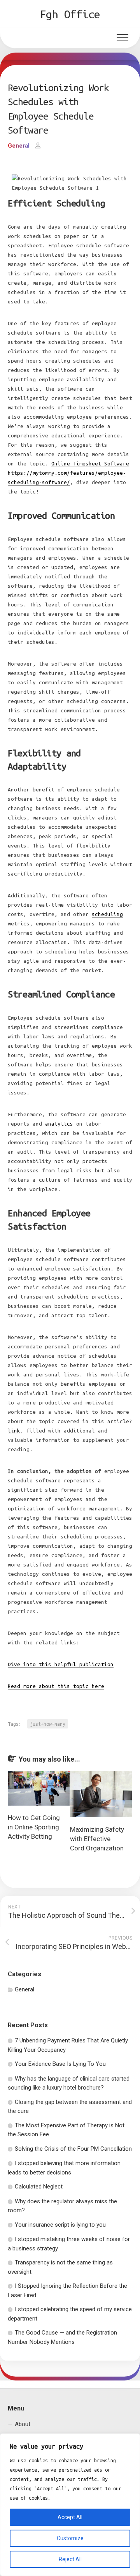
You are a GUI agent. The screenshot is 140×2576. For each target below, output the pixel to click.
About (23, 2424)
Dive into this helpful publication (61, 1664)
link (14, 1431)
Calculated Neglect (39, 2187)
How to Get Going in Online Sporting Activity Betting (34, 1827)
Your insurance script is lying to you (60, 2225)
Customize (70, 2538)
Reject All (70, 2559)
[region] (70, 2505)
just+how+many (48, 1724)
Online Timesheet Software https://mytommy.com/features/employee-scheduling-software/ (68, 473)
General (19, 146)
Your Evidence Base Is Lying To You (60, 2064)
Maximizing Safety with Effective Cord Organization (97, 1839)
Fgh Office (70, 14)
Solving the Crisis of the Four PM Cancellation (73, 2149)
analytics (59, 1124)
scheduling (107, 914)
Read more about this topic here (56, 1686)
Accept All (70, 2517)
